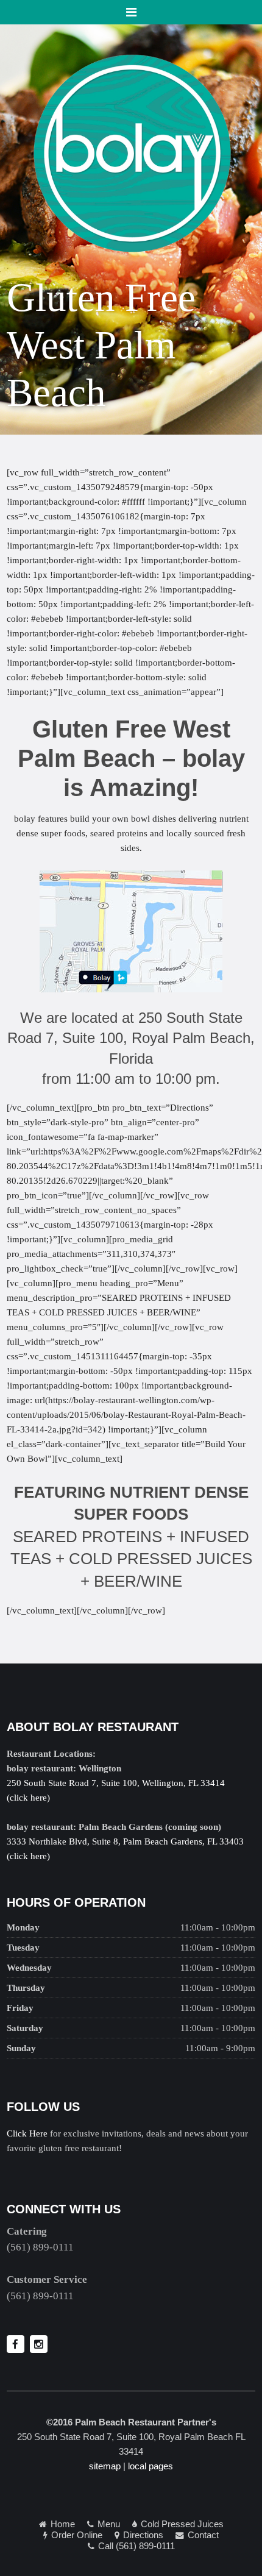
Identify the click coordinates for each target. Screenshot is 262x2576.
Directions (143, 2535)
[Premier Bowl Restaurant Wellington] (131, 152)
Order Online (77, 2535)
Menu (109, 2524)
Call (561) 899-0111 (136, 2546)
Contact (203, 2535)
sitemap (105, 2466)
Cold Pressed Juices (182, 2524)
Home (63, 2524)
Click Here (27, 2133)
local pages (150, 2466)
